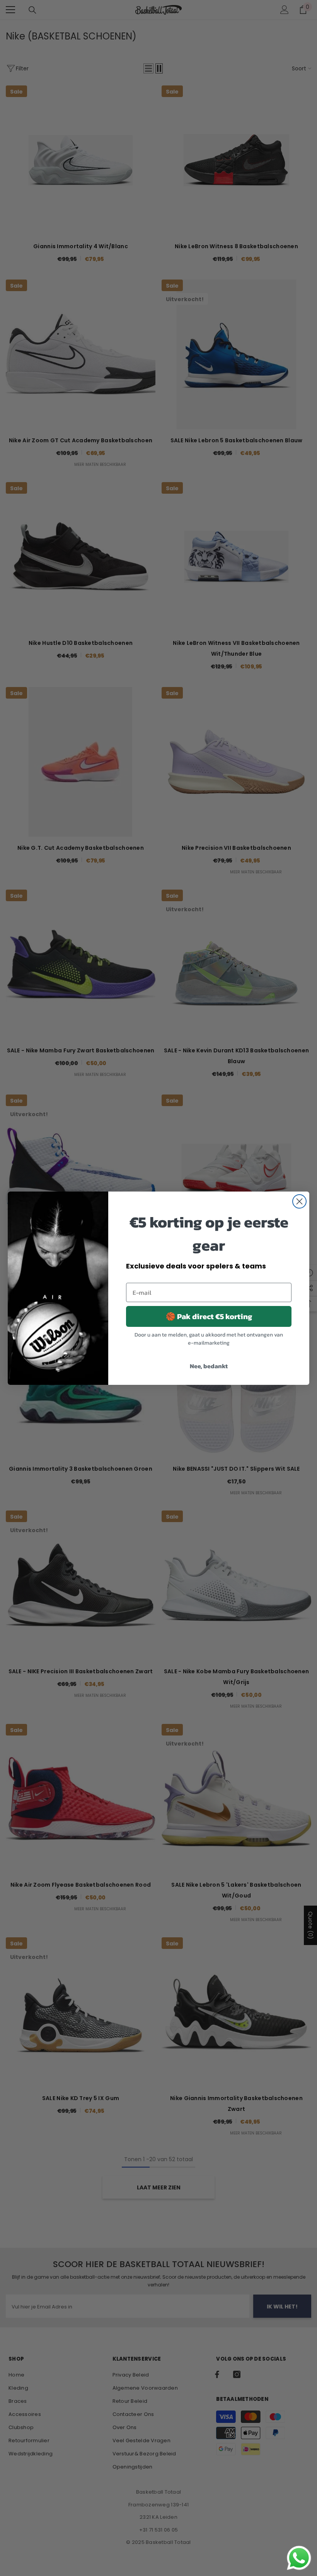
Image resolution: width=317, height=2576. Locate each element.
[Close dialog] (299, 1201)
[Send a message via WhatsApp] (299, 2558)
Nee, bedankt (209, 1366)
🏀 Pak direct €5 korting (209, 1316)
